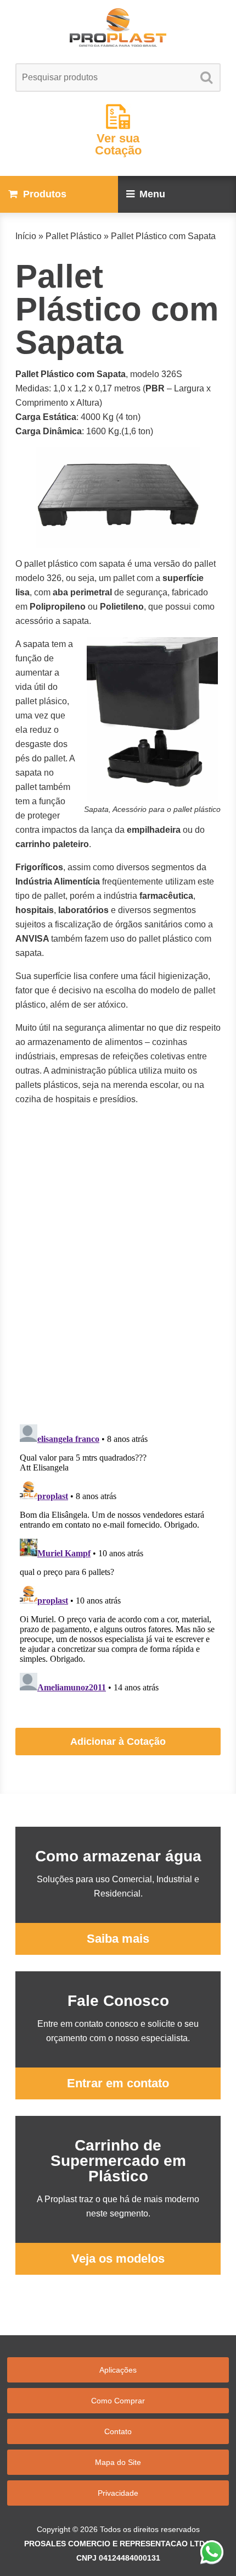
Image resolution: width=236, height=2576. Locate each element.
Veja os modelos (118, 2259)
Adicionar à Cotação (118, 1742)
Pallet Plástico (74, 236)
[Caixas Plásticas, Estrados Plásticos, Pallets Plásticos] (118, 27)
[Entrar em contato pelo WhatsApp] (212, 2552)
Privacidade (118, 2493)
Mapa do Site (118, 2462)
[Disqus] (118, 1276)
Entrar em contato (118, 2083)
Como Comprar (118, 2401)
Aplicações (118, 2370)
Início (26, 236)
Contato (118, 2431)
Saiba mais (118, 1939)
